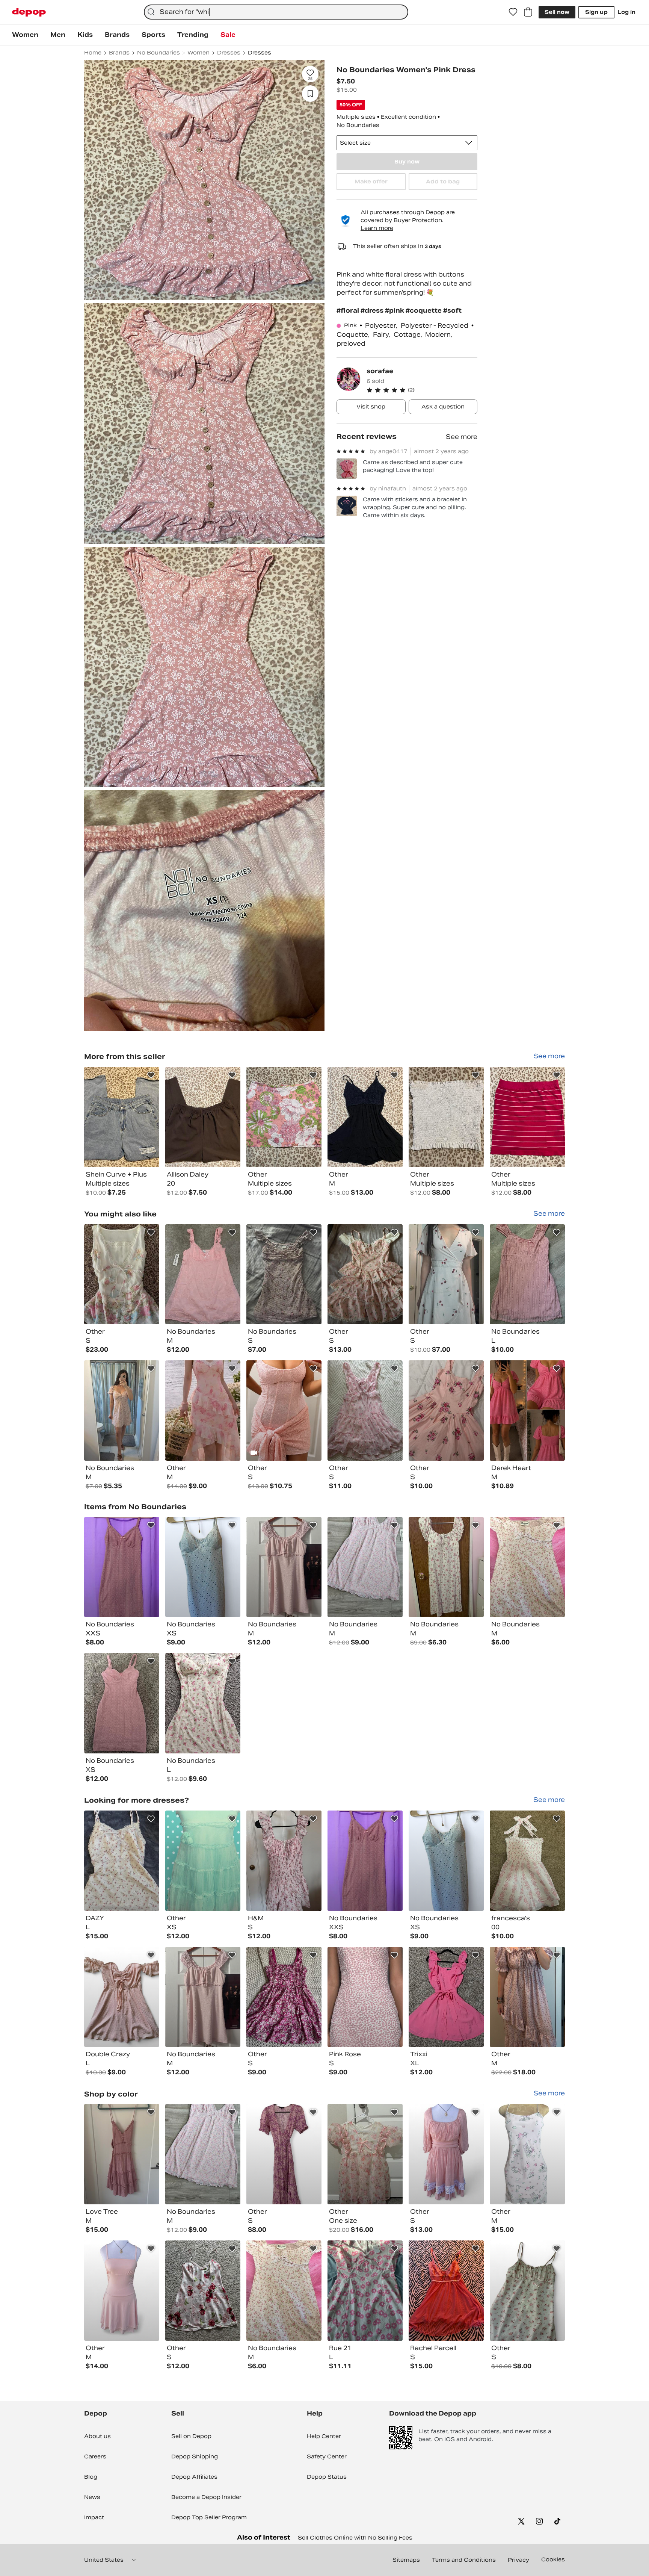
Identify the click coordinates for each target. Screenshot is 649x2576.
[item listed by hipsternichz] (203, 1861)
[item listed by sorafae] (122, 1117)
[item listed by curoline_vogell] (527, 1861)
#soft (452, 311)
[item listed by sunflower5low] (527, 2291)
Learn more (377, 228)
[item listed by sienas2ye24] (284, 1861)
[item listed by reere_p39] (122, 1703)
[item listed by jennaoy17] (122, 1861)
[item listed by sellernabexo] (122, 1567)
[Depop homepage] (29, 12)
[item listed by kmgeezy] (284, 2154)
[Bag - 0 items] (528, 12)
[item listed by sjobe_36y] (527, 1274)
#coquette (424, 311)
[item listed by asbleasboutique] (122, 1411)
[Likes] (513, 12)
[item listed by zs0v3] (203, 1567)
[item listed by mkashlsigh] (527, 2154)
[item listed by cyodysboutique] (122, 2291)
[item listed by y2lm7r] (122, 1274)
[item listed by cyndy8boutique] (446, 2154)
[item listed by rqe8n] (203, 1411)
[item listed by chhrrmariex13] (284, 1274)
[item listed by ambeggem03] (284, 1567)
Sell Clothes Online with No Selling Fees (355, 2538)
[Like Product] (151, 1075)
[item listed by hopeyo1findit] (365, 2291)
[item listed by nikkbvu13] (365, 2154)
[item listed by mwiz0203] (527, 1997)
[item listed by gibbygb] (284, 1997)
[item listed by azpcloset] (446, 1997)
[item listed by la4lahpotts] (446, 1567)
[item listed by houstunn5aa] (284, 1411)
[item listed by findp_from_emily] (203, 1703)
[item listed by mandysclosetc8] (527, 1411)
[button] (422, 390)
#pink (395, 311)
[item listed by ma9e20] (203, 2291)
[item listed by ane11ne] (122, 2154)
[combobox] (276, 12)
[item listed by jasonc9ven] (203, 1274)
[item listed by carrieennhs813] (365, 1411)
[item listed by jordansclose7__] (122, 1997)
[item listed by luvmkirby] (365, 1274)
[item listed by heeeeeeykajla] (446, 2291)
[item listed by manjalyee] (446, 1274)
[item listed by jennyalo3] (365, 1567)
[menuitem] (25, 35)
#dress (373, 311)
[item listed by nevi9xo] (527, 1567)
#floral (349, 311)
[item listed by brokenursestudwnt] (446, 1411)
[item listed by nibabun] (365, 1997)
